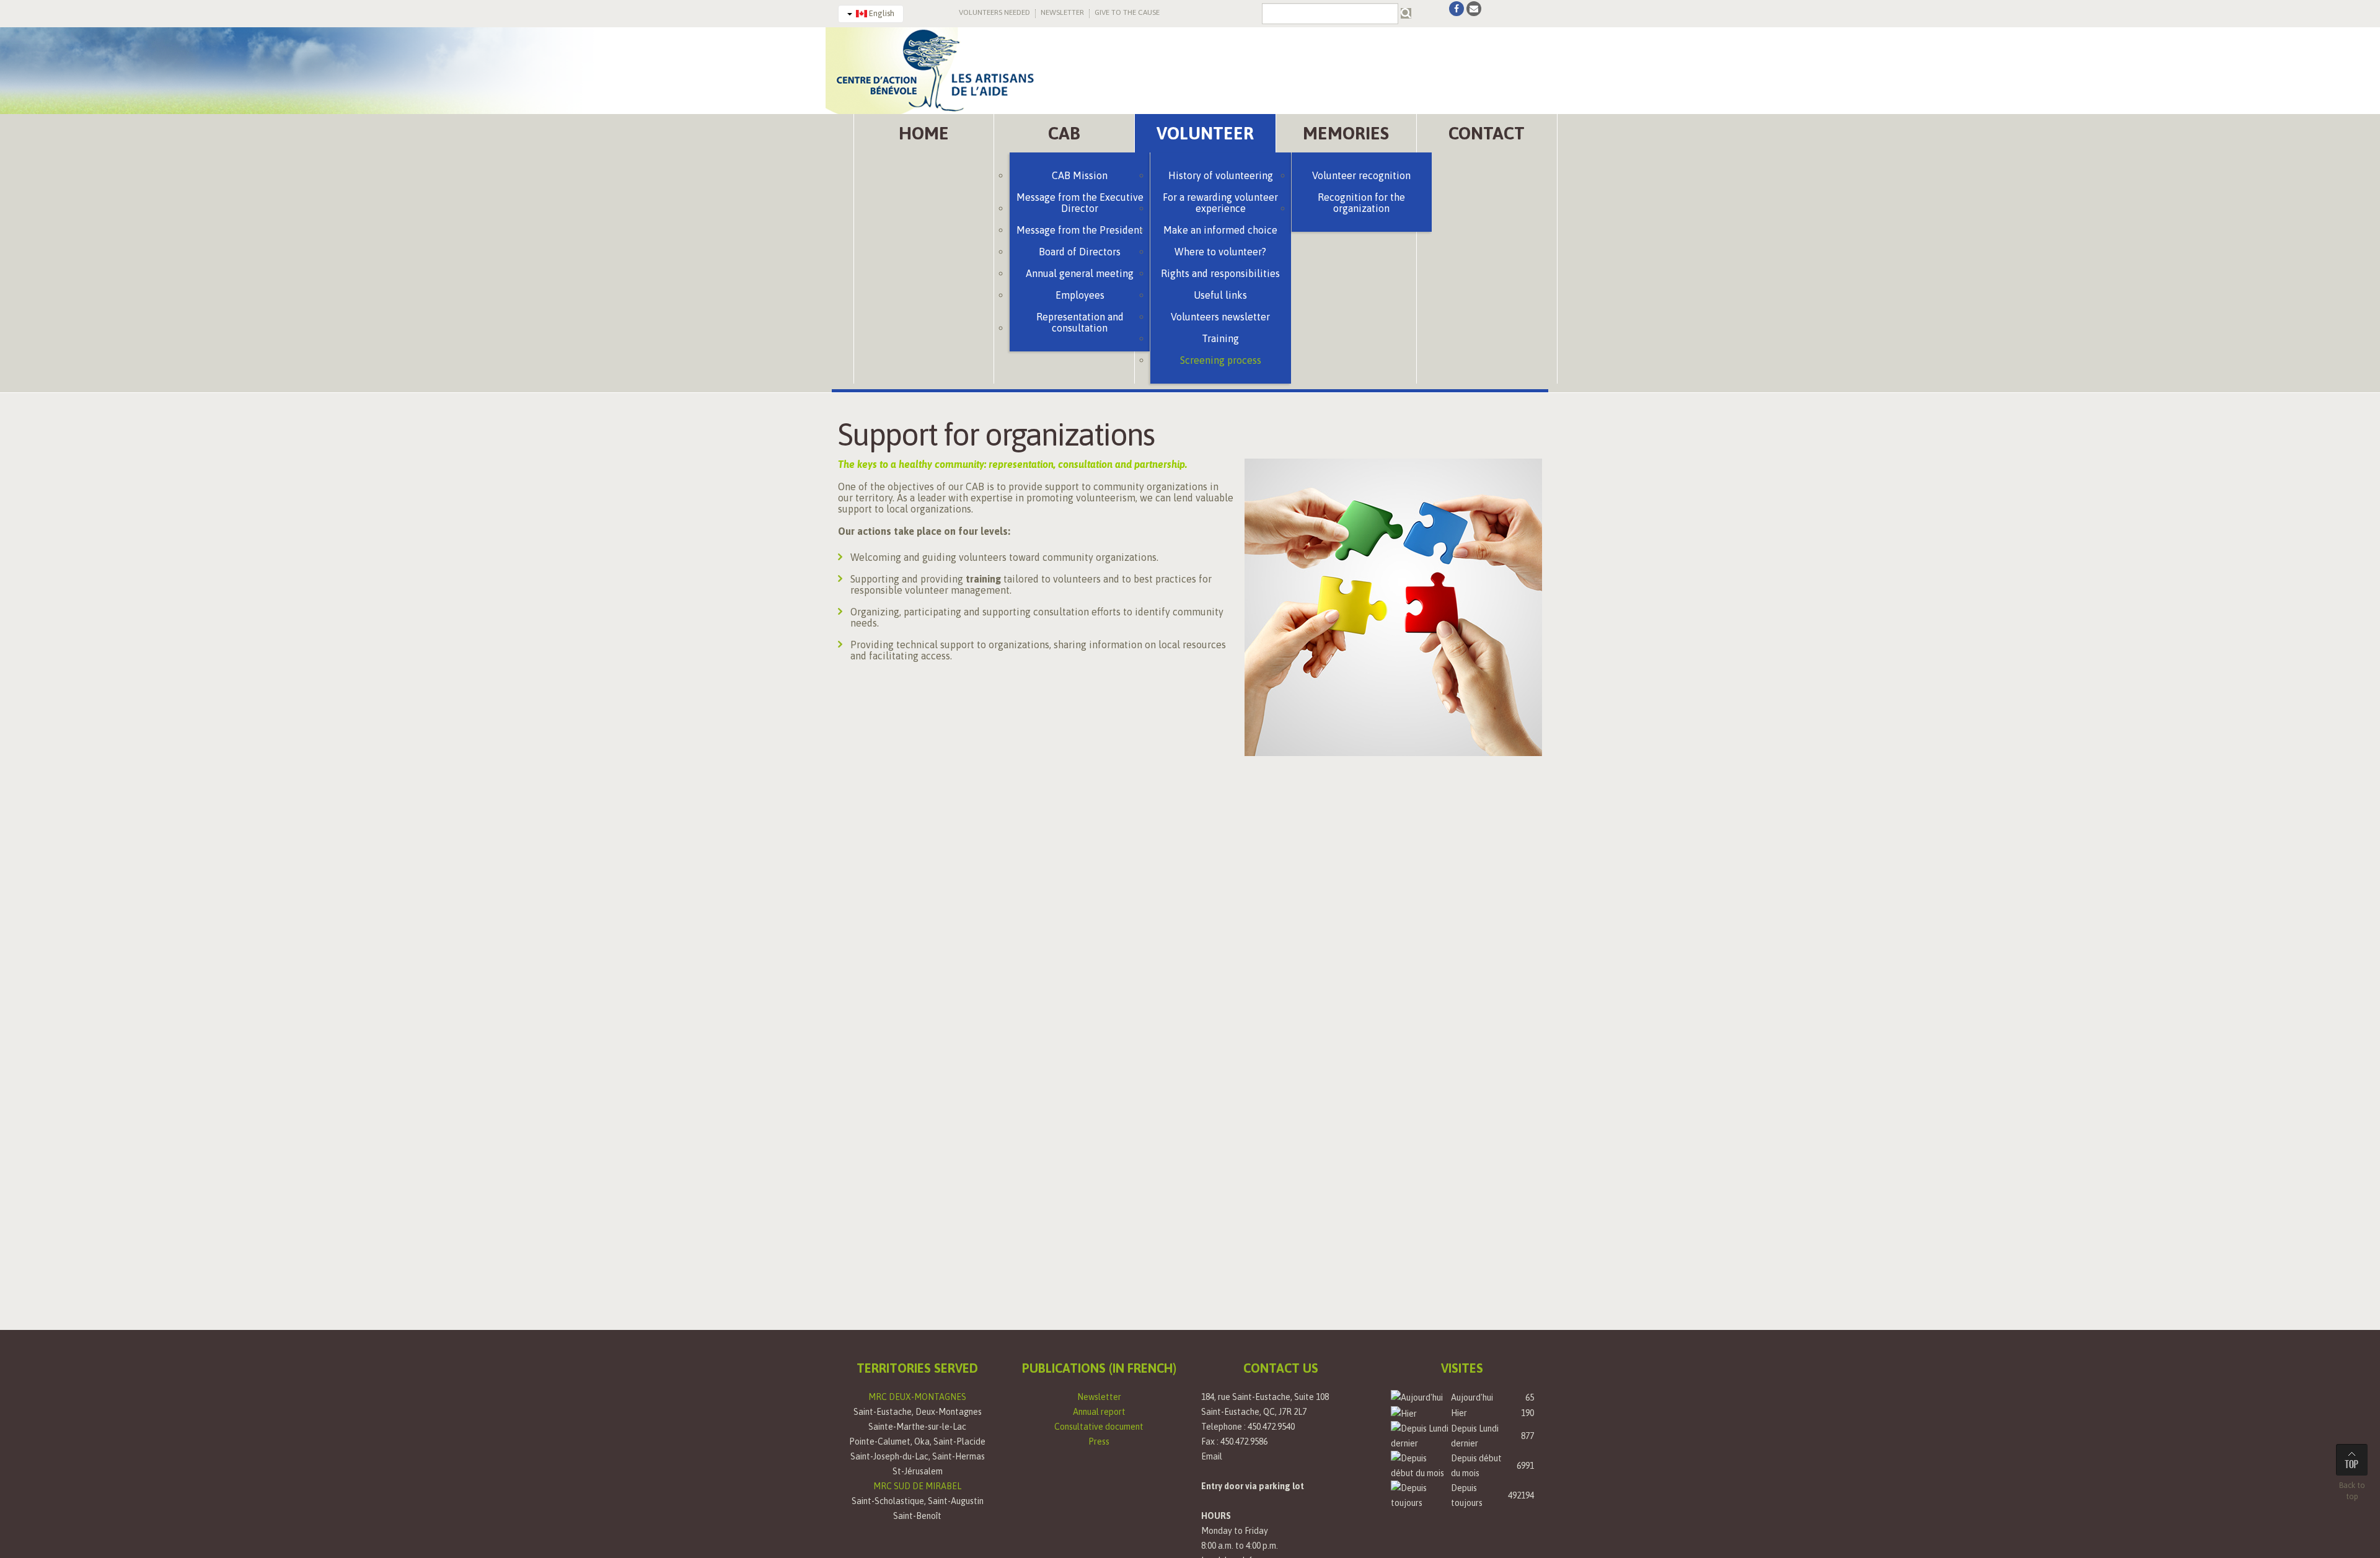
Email (1212, 1456)
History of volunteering (1221, 175)
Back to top (2352, 1491)
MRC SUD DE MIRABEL (917, 1486)
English (881, 13)
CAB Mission (1080, 175)
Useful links (1220, 295)
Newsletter (1099, 1397)
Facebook (1457, 9)
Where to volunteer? (1220, 252)
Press (1099, 1441)
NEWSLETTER (1062, 12)
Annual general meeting (1080, 273)
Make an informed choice (1220, 230)
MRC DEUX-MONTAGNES (917, 1397)
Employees (1080, 295)
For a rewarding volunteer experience (1220, 203)
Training (1220, 338)
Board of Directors (1080, 252)
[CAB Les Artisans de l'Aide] (934, 69)
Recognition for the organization (1361, 203)
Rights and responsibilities (1220, 273)
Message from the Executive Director (1080, 203)
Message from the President (1080, 230)
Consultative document (1099, 1427)
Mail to (1474, 9)
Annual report (1099, 1412)
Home (924, 133)
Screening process (1221, 360)
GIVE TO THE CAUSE (1127, 12)
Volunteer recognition (1361, 175)
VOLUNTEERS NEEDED (994, 12)
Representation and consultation (1080, 322)
